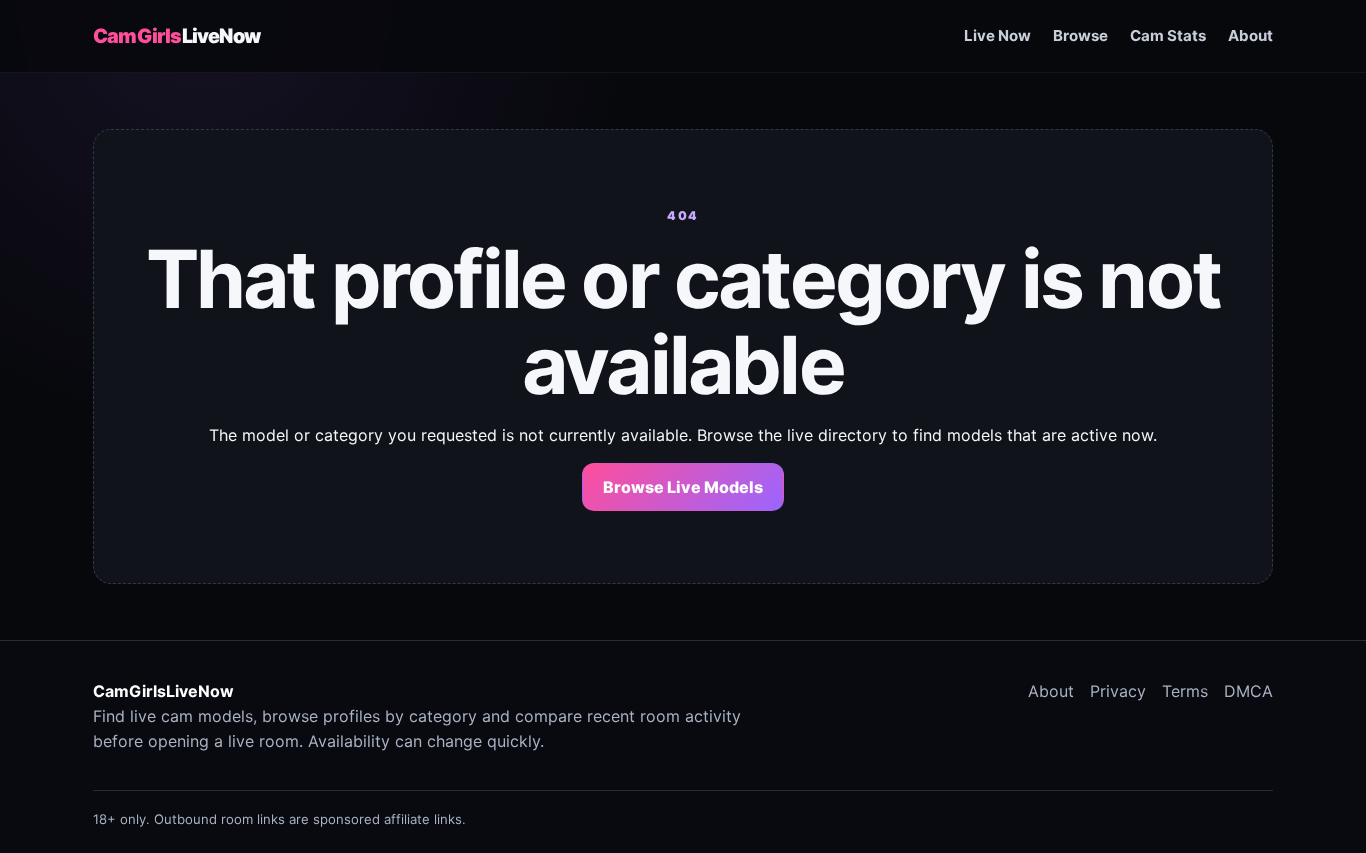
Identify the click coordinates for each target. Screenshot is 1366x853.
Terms (1185, 691)
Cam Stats (1168, 35)
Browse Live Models (683, 487)
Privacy (1118, 691)
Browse (1080, 35)
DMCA (1248, 691)
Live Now (997, 35)
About (1250, 35)
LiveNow (176, 36)
